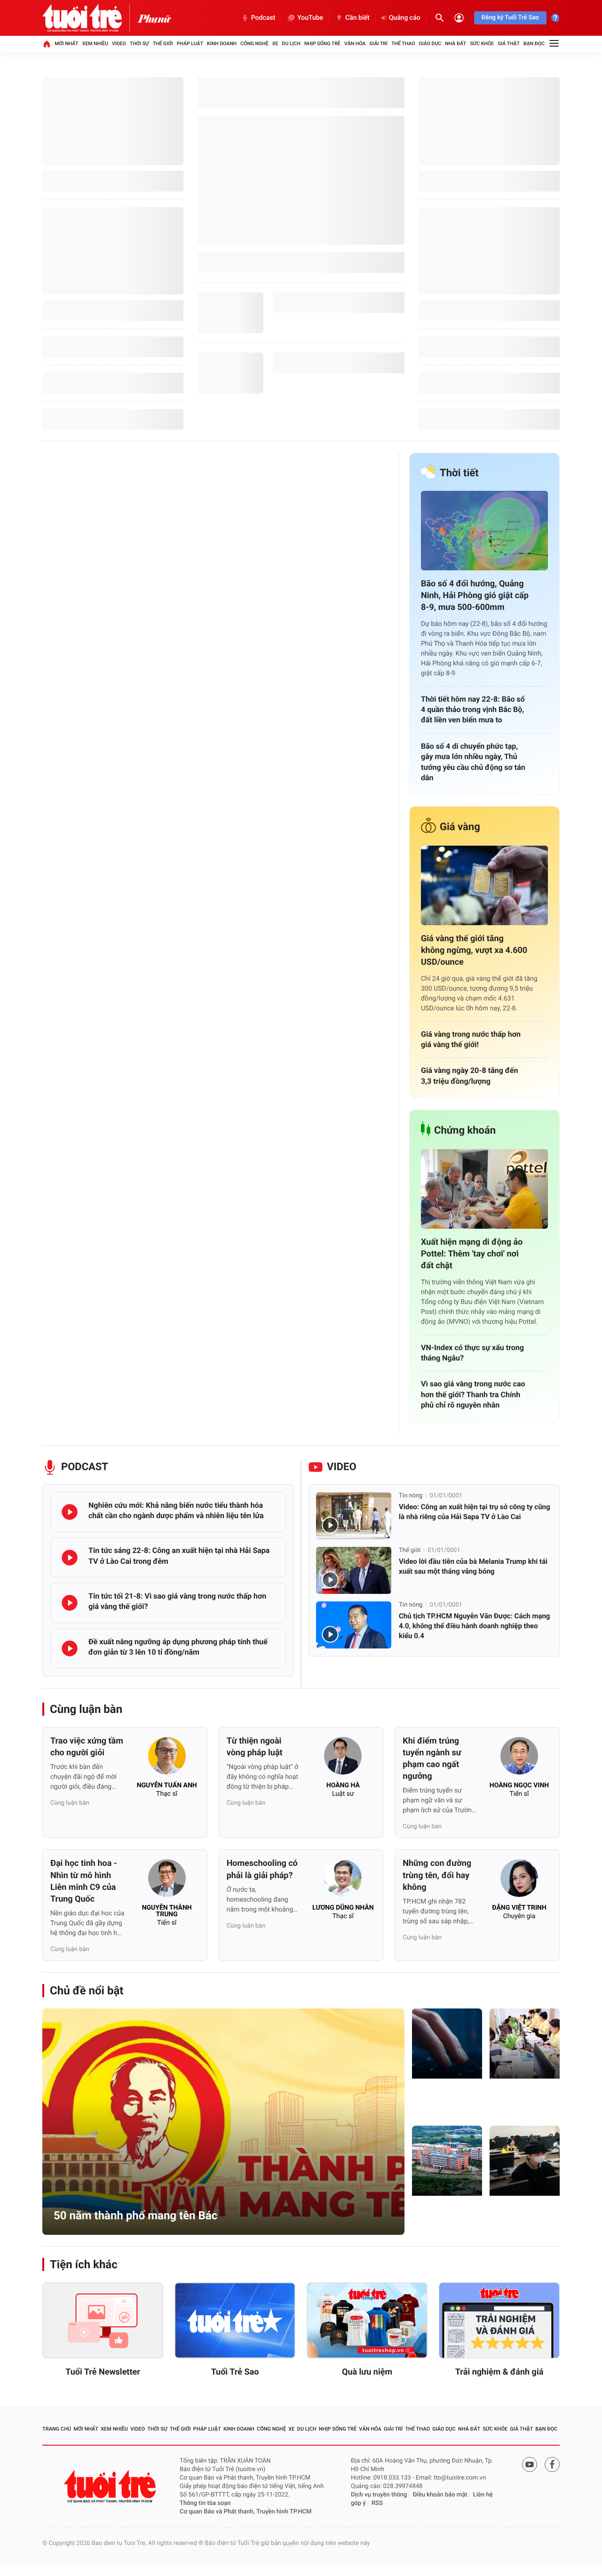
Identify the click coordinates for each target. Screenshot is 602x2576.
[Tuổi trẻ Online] (111, 2486)
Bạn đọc (534, 44)
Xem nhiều (95, 44)
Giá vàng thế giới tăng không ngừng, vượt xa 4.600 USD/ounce (474, 950)
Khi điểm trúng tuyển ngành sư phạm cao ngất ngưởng (432, 1759)
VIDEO (342, 1467)
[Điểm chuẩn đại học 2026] (525, 2161)
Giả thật (509, 44)
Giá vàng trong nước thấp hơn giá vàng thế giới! (471, 1039)
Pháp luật (190, 44)
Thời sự (139, 44)
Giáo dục (430, 44)
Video (119, 44)
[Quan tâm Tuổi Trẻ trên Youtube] (530, 2464)
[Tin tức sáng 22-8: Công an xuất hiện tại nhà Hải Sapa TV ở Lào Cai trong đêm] (70, 1558)
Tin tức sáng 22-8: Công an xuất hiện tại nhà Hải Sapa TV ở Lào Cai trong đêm (179, 1556)
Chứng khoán (465, 1131)
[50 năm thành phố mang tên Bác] (223, 2122)
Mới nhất (66, 44)
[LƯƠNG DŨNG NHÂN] (343, 1881)
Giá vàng (460, 827)
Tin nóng (411, 1496)
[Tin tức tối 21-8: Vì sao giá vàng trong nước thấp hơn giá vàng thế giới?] (70, 1603)
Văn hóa (355, 44)
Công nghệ (254, 44)
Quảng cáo (405, 18)
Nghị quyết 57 (443, 2105)
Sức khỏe (482, 44)
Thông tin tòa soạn (205, 2503)
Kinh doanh (222, 44)
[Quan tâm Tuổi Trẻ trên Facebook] (552, 2464)
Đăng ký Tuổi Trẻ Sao (510, 18)
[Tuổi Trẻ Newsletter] (103, 2320)
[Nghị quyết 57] (447, 2044)
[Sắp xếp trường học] (447, 2161)
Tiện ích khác (84, 2264)
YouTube (310, 18)
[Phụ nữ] (154, 18)
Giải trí (379, 44)
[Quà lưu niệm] (367, 2320)
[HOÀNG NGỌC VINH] (519, 1759)
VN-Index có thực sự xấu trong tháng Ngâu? (472, 1353)
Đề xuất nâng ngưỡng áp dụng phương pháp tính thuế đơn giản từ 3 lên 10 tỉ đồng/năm (178, 1647)
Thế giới (163, 44)
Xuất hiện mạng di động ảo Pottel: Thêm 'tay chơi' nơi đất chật (472, 1254)
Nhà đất (455, 44)
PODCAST (85, 1467)
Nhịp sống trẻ (322, 44)
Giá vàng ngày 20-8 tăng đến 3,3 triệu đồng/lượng (469, 1076)
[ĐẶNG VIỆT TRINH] (519, 1881)
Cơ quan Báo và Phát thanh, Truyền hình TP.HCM (246, 2512)
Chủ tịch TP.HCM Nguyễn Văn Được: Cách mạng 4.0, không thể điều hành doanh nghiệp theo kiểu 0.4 (474, 1626)
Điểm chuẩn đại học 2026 (523, 2217)
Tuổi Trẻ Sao (235, 2372)
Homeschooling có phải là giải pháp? (262, 1869)
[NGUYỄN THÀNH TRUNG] (167, 1881)
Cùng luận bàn (86, 1709)
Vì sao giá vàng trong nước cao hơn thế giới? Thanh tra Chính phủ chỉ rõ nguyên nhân (473, 1394)
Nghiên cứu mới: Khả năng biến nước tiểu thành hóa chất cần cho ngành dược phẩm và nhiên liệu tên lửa (176, 1510)
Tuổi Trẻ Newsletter (103, 2372)
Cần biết (357, 18)
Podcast (263, 18)
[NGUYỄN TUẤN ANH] (167, 1759)
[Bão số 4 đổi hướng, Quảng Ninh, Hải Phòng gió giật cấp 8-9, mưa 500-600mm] (484, 531)
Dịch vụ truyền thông (379, 2495)
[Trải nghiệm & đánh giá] (499, 2320)
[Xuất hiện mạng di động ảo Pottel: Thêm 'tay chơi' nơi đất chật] (484, 1189)
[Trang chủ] (47, 44)
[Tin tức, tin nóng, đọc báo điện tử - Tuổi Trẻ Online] (90, 18)
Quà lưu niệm (367, 2372)
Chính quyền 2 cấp (521, 2100)
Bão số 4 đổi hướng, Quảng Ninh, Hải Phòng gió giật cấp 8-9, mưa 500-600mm (475, 596)
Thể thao (403, 44)
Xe (275, 44)
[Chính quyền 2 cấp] (525, 2044)
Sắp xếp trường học (445, 2217)
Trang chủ (57, 2429)
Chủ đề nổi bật (87, 1991)
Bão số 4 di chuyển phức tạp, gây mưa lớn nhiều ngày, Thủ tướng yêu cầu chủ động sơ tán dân (473, 762)
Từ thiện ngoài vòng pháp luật (255, 1747)
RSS (377, 2503)
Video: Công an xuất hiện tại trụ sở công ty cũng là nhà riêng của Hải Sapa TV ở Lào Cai (475, 1512)
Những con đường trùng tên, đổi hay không (437, 1875)
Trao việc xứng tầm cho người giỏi (87, 1747)
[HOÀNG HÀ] (343, 1759)
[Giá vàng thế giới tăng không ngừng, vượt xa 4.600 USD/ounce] (484, 885)
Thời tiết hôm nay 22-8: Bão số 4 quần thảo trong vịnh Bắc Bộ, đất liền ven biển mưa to (473, 710)
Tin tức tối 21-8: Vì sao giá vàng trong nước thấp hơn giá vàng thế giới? (177, 1601)
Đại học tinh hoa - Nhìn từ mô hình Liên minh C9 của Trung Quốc (84, 1881)
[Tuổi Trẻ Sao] (235, 2320)
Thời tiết (459, 473)
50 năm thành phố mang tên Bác (135, 2216)
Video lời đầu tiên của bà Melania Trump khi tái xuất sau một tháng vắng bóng (473, 1566)
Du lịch (291, 44)
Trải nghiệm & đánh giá (499, 2372)
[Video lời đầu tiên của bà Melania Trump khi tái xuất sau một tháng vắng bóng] (354, 1570)
